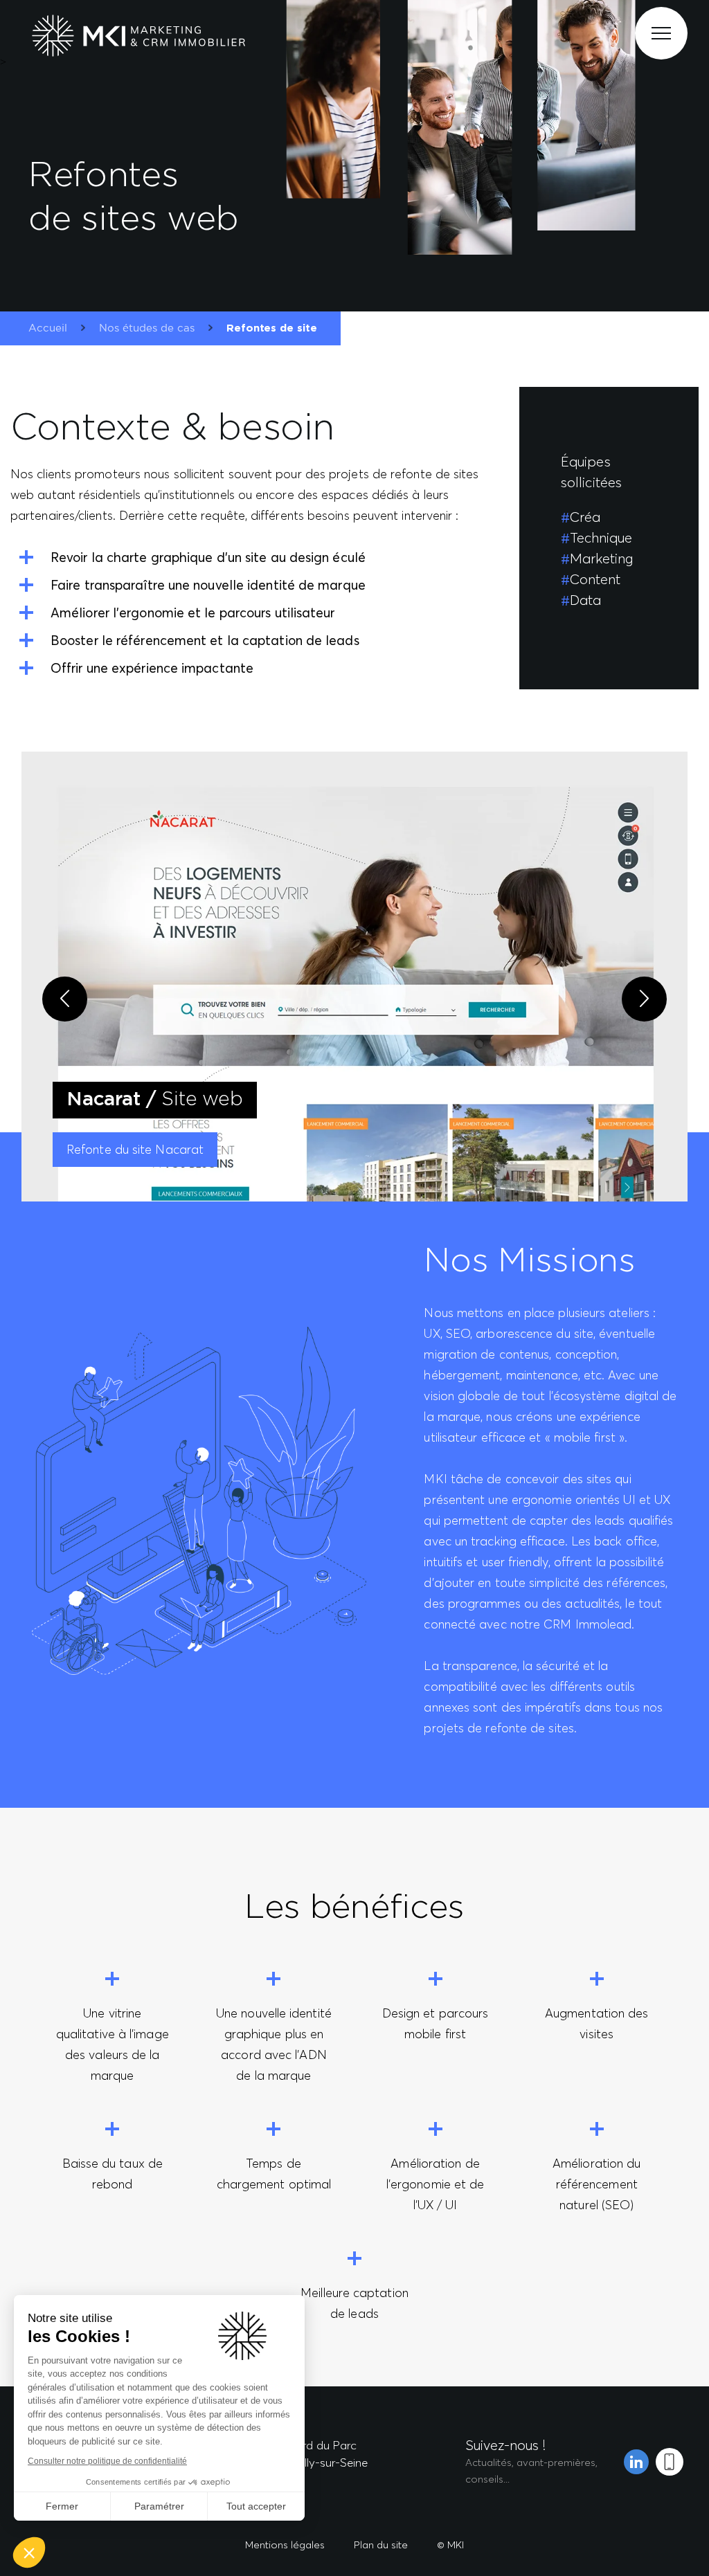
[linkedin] (636, 2462)
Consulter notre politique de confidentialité (107, 2461)
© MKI (450, 2545)
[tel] (670, 2462)
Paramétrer (159, 2506)
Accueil (48, 328)
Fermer (62, 2506)
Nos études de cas (147, 328)
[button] (29, 2552)
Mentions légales (285, 2545)
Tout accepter (256, 2506)
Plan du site (381, 2545)
